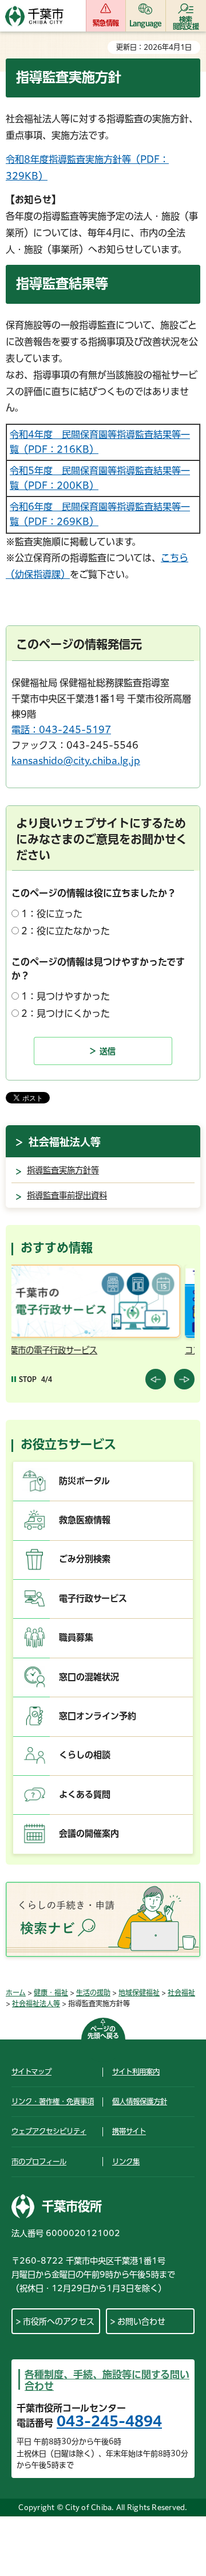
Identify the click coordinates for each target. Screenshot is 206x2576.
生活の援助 (93, 1992)
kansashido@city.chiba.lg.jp (76, 761)
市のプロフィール (39, 2162)
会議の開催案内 (89, 1833)
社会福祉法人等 (65, 1142)
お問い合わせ (141, 2321)
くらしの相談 (85, 1755)
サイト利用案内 (136, 2072)
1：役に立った (52, 914)
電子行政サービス (93, 1598)
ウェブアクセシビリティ (49, 2131)
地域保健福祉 (139, 1992)
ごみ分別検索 (85, 1559)
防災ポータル (84, 1481)
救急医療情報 (85, 1520)
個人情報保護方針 (140, 2101)
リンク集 (126, 2162)
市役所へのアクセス (59, 2321)
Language (146, 23)
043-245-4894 (109, 2421)
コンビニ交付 (59, 1350)
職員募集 (76, 1637)
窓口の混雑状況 (89, 1677)
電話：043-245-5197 (61, 730)
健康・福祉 (51, 1992)
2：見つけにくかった (66, 1013)
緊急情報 (106, 23)
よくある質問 (85, 1794)
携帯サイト (129, 2131)
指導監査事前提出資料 (67, 1195)
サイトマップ (31, 2072)
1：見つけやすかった (66, 996)
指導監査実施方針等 (63, 1170)
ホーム (16, 1992)
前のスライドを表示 (156, 1379)
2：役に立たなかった (66, 931)
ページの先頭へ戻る (103, 2032)
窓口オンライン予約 (98, 1716)
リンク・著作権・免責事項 (53, 2101)
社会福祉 (181, 1992)
